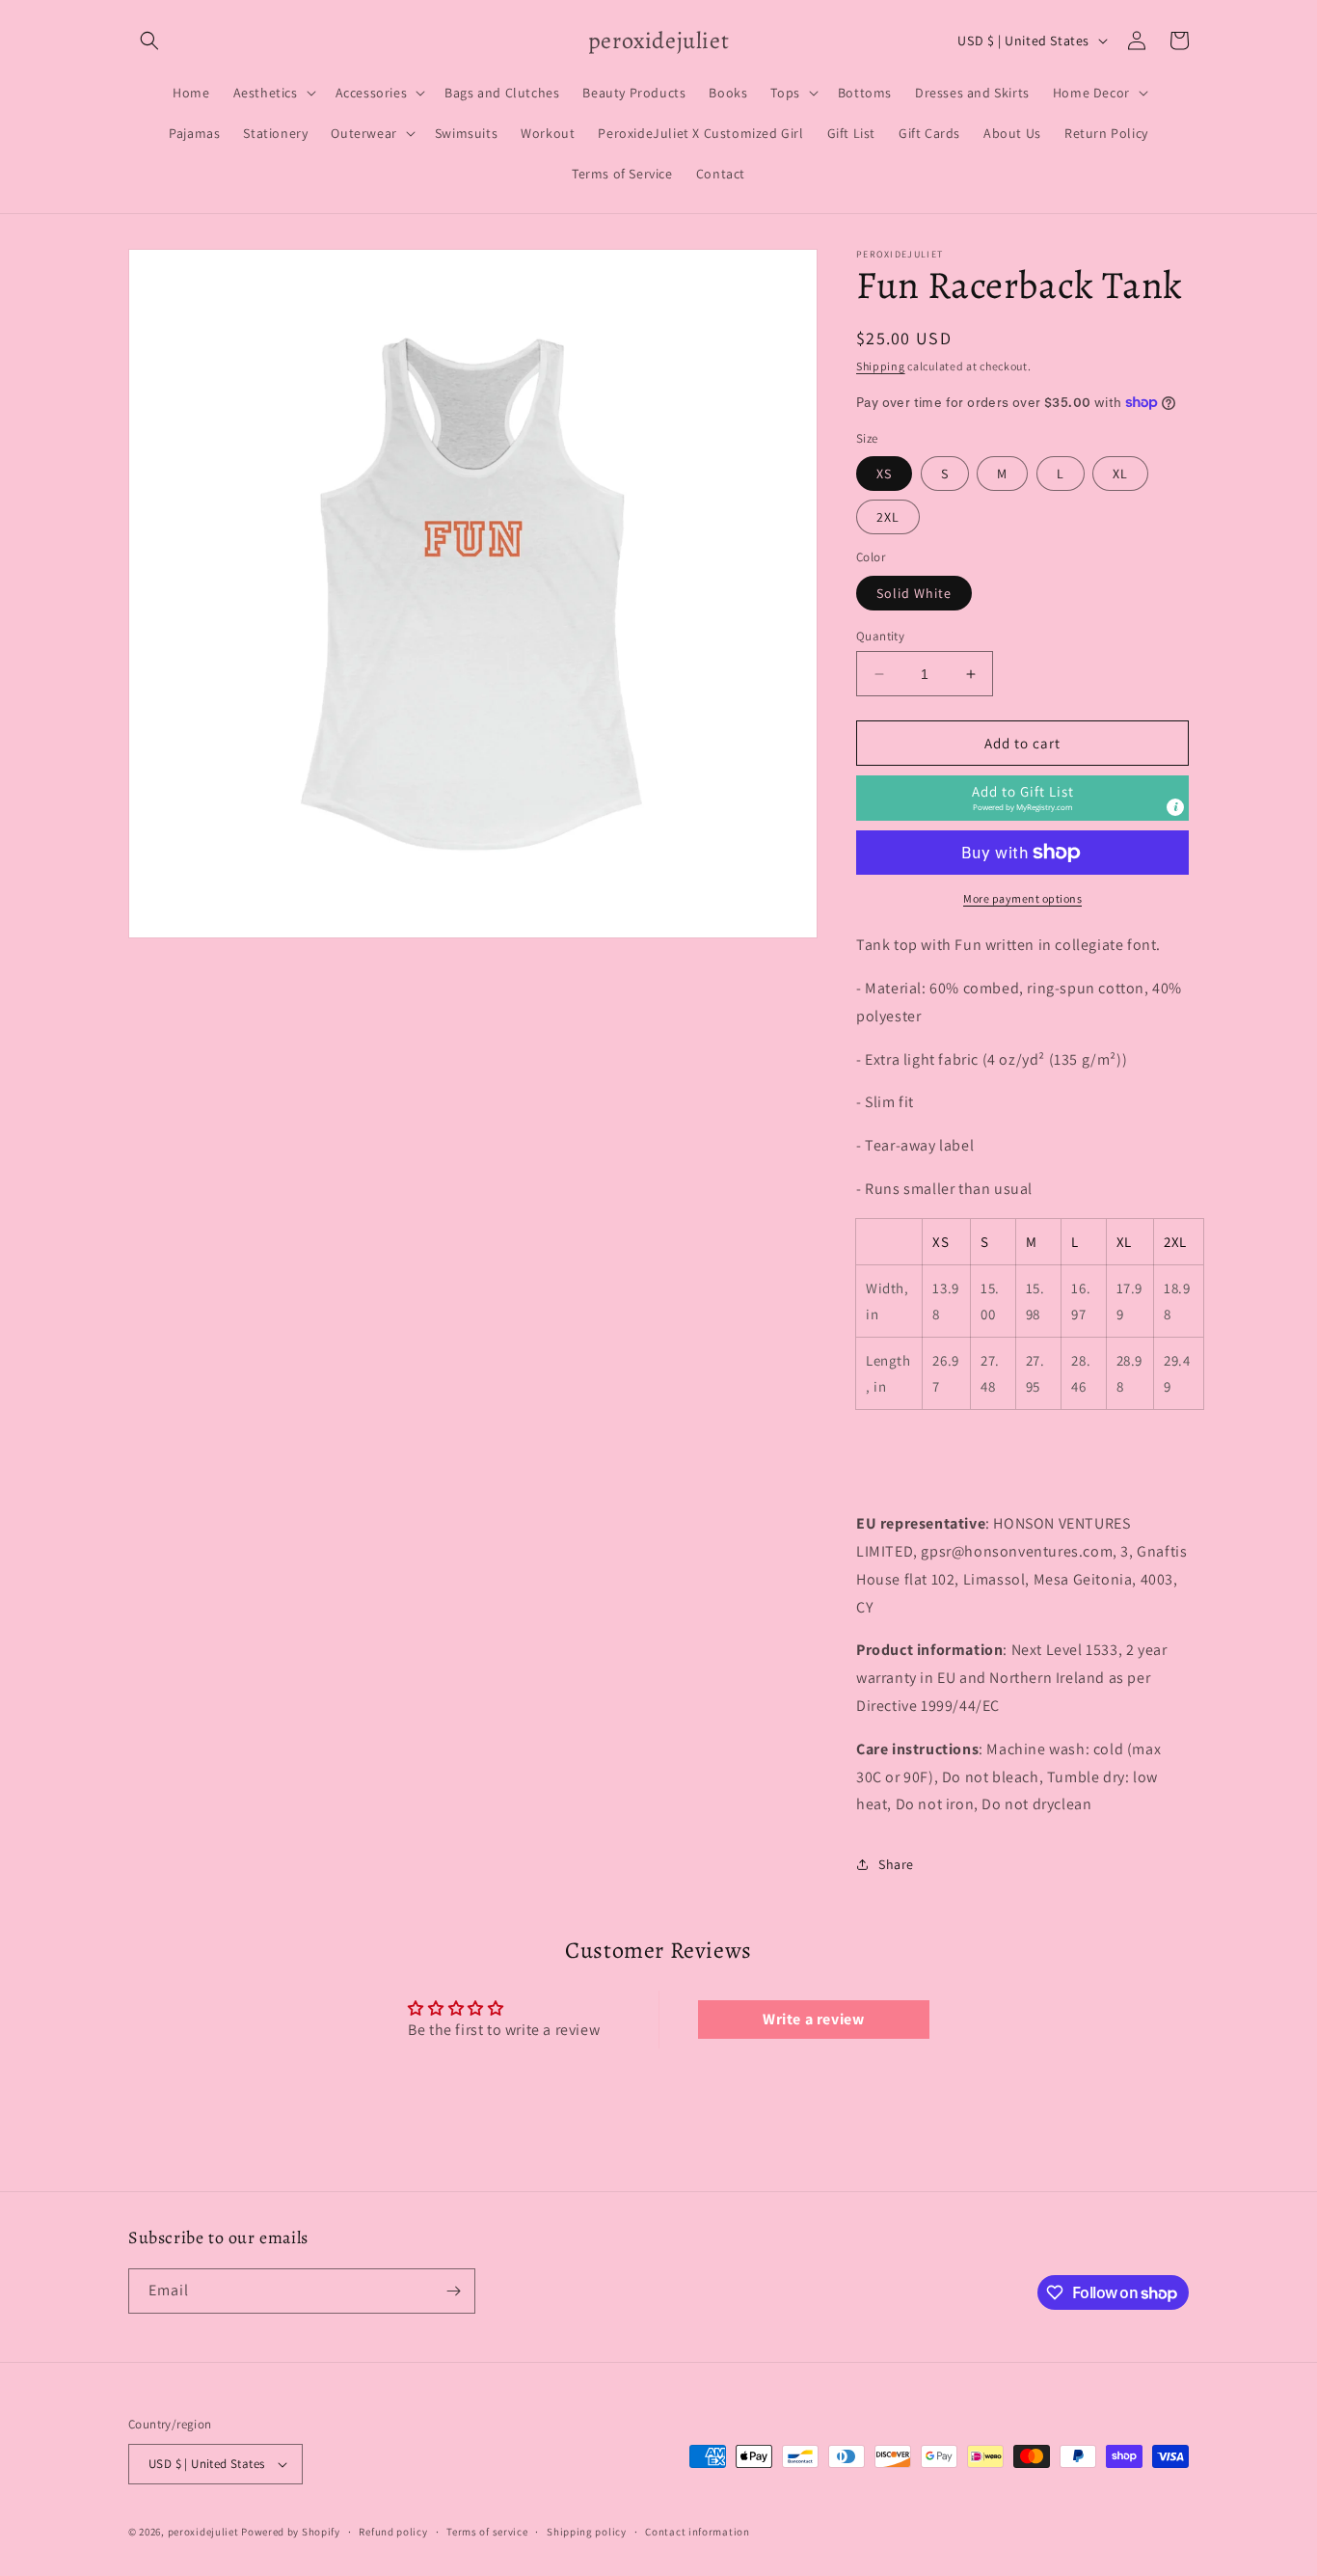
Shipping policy (587, 2532)
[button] (149, 41)
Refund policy (393, 2532)
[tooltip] (1175, 807)
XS (884, 474)
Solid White (914, 593)
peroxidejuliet (203, 2532)
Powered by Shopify (291, 2532)
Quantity (880, 636)
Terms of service (487, 2532)
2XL (888, 517)
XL (1120, 474)
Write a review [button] (813, 2019)
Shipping (881, 366)
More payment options (1022, 898)
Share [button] (896, 1864)
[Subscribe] (453, 2291)
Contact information (697, 2532)
